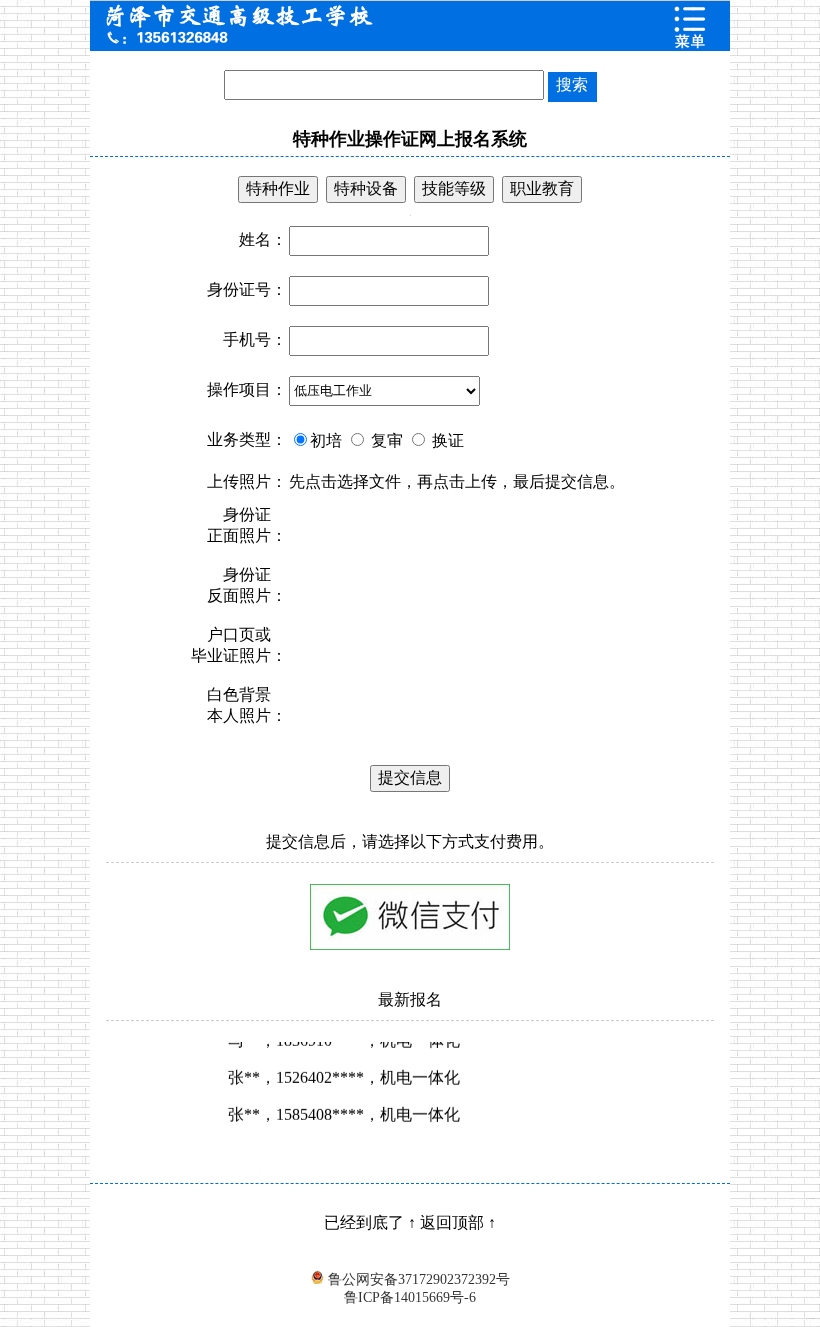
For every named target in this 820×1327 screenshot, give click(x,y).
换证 (446, 440)
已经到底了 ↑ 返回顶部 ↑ (410, 1222)
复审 (385, 440)
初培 (326, 440)
